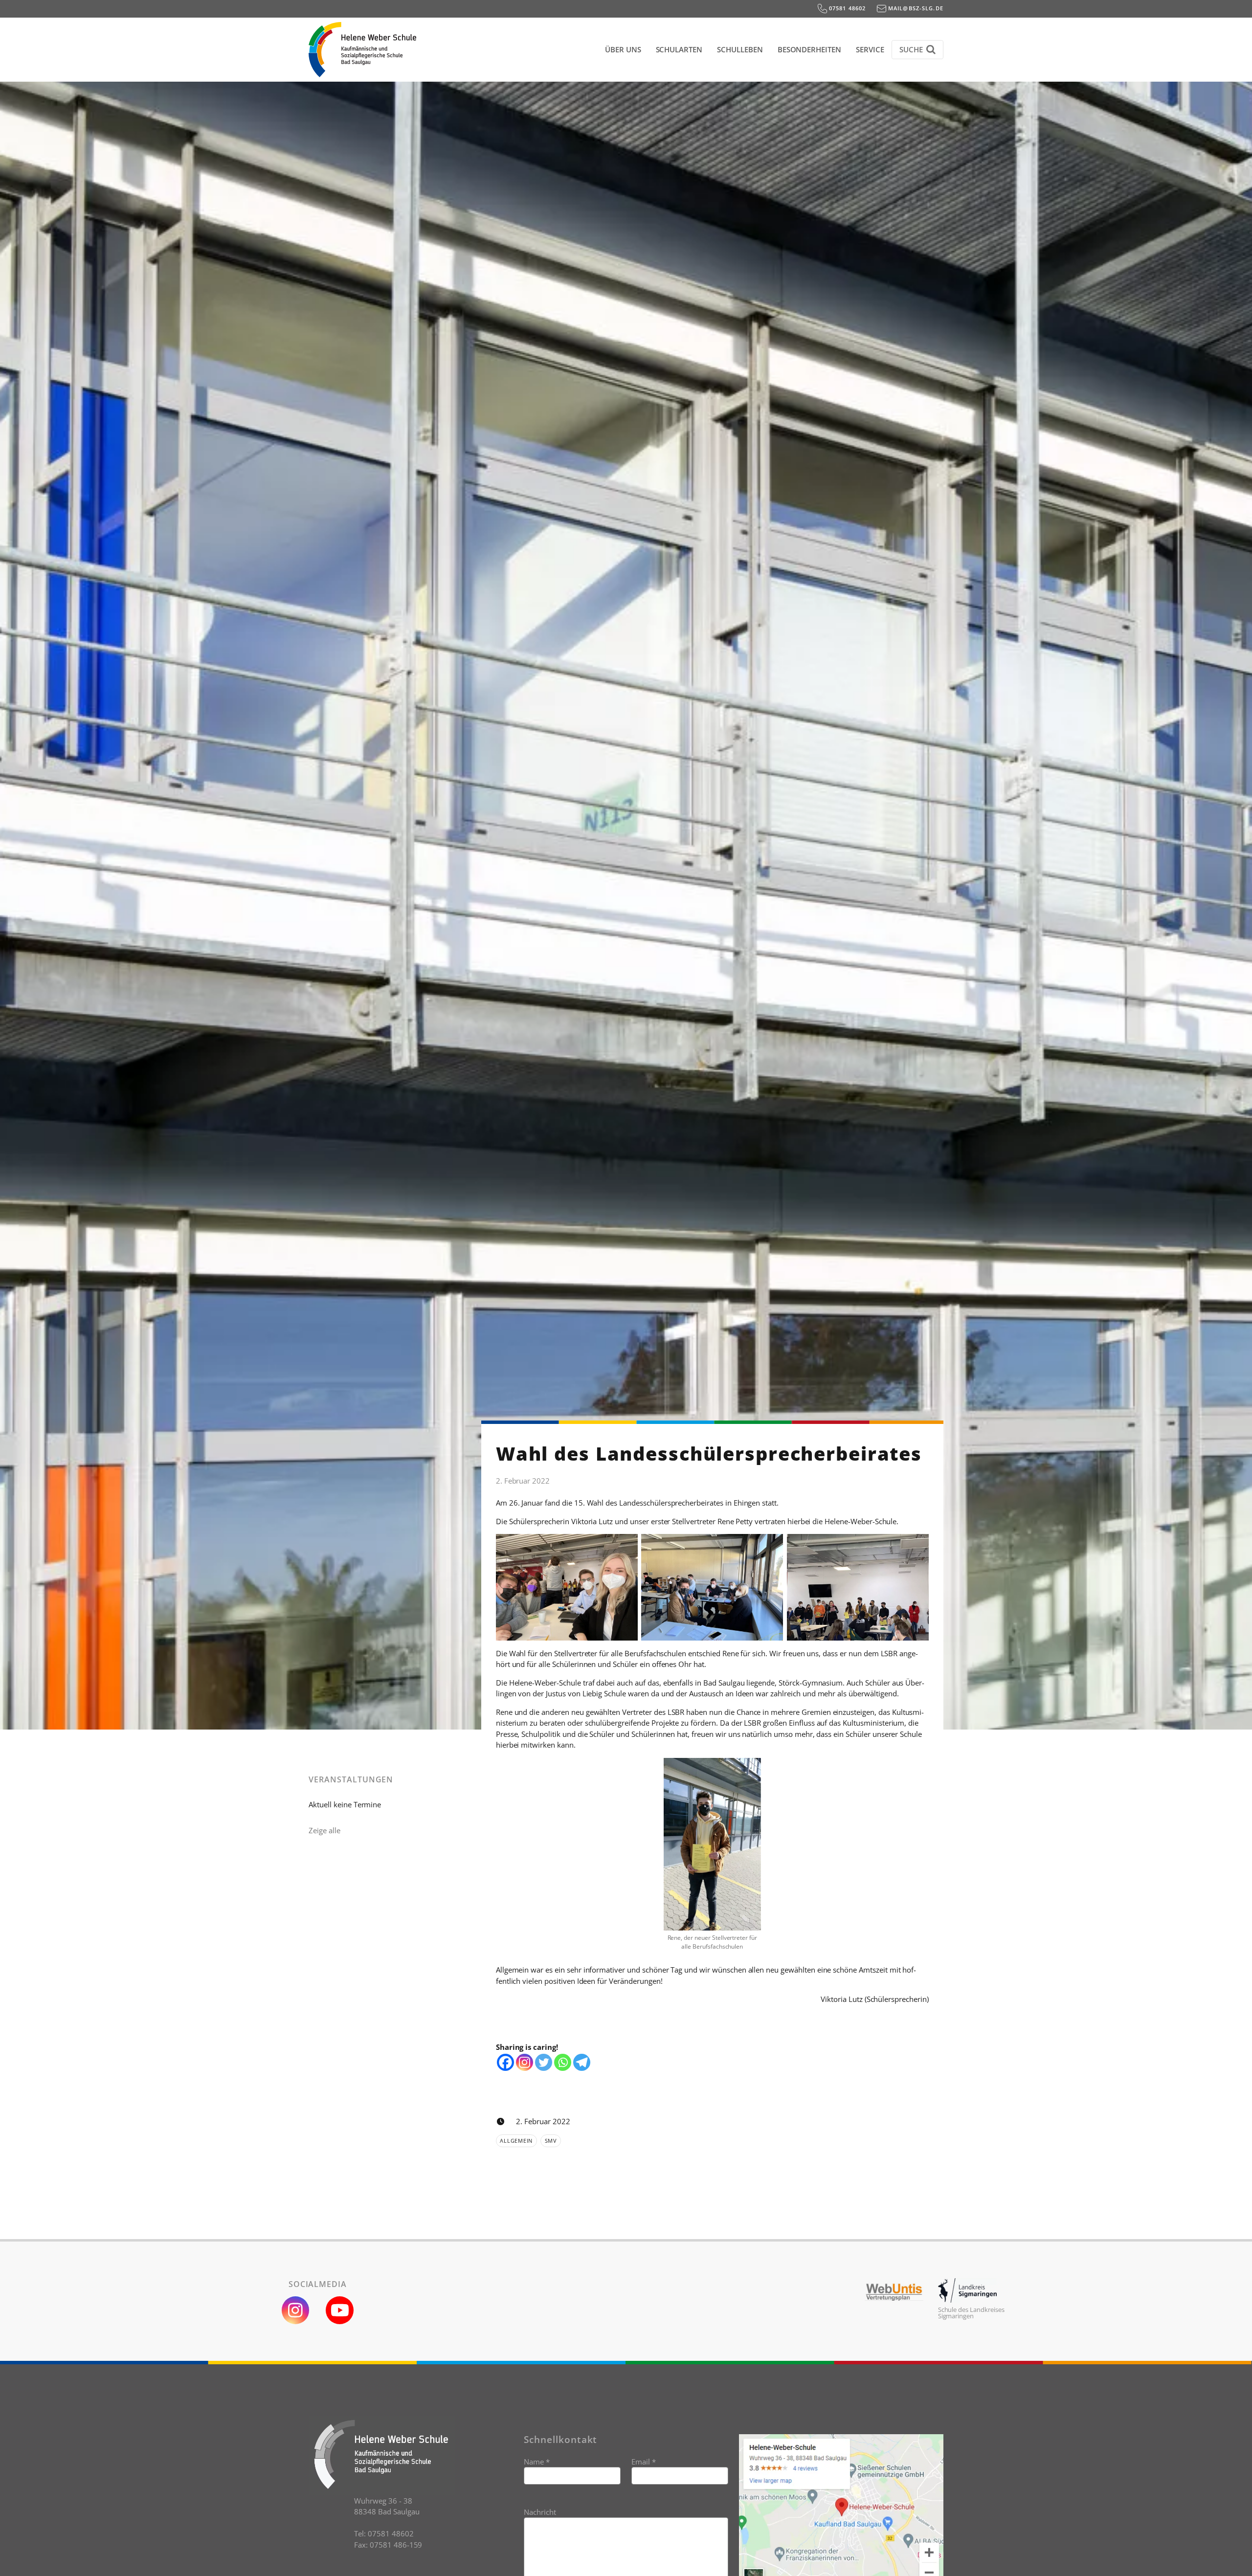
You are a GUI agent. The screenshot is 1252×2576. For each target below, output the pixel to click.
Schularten (679, 49)
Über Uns (623, 49)
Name (537, 2462)
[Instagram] (525, 2062)
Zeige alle (324, 1830)
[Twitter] (544, 2062)
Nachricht (540, 2512)
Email (644, 2462)
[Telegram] (582, 2062)
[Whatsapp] (563, 2062)
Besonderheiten (809, 49)
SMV (551, 2141)
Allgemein (516, 2141)
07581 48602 (847, 8)
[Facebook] (505, 2062)
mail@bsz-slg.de (915, 8)
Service (870, 49)
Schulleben (740, 49)
